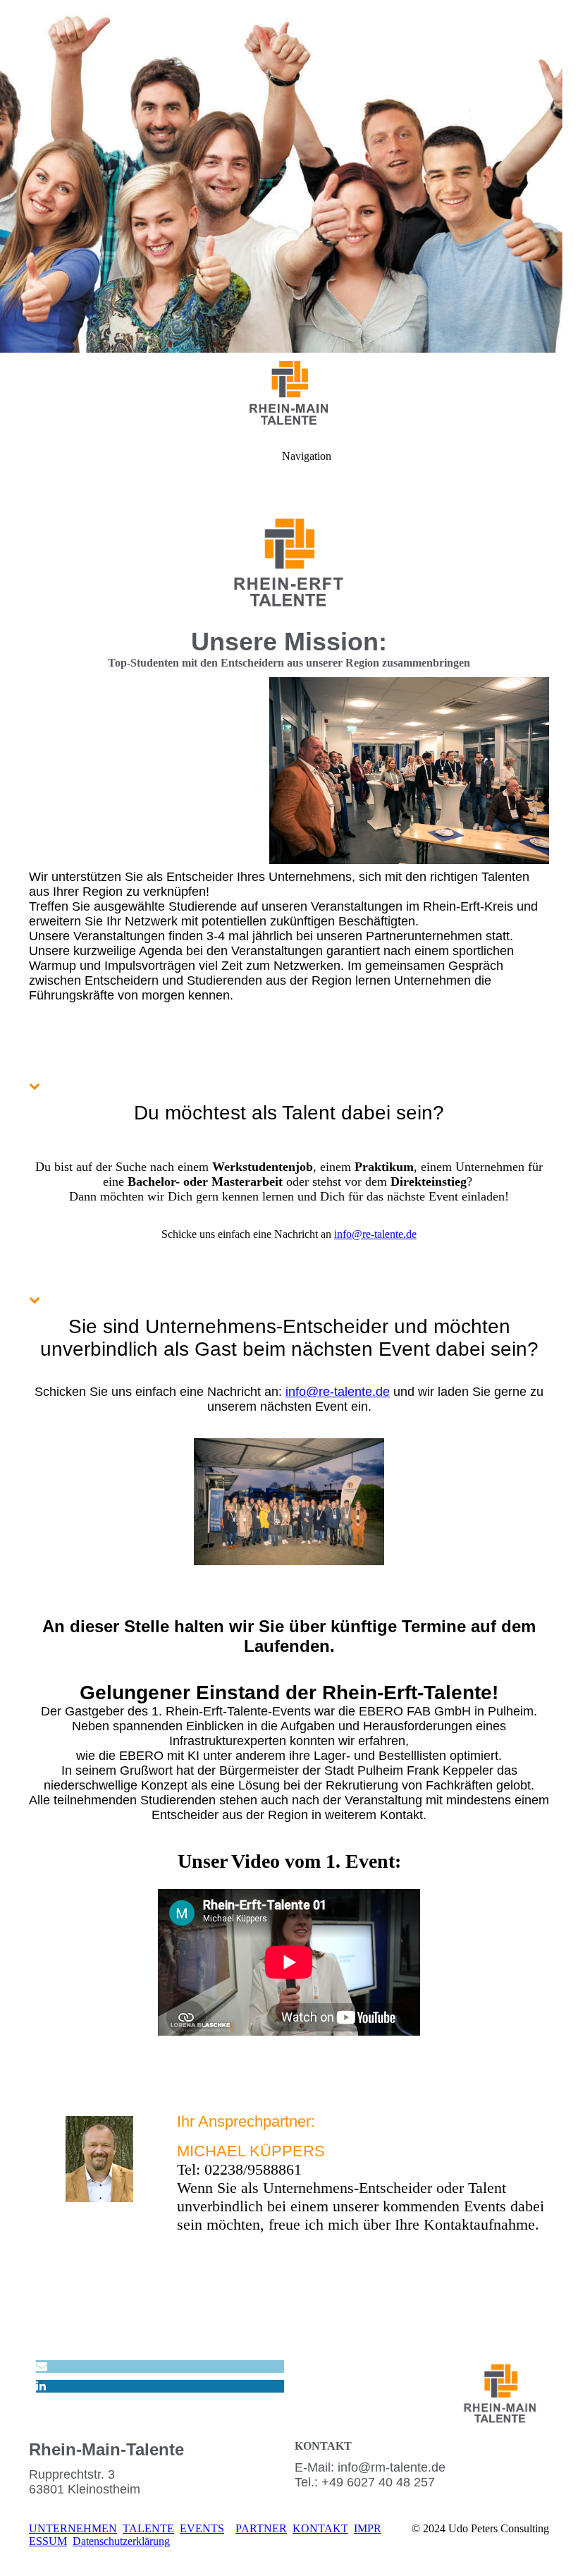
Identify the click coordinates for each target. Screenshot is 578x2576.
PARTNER (261, 2528)
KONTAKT (320, 2528)
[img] (289, 176)
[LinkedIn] (41, 2386)
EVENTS (202, 2528)
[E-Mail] (42, 2366)
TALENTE (148, 2528)
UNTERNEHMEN (73, 2528)
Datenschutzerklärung (121, 2541)
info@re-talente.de (375, 1234)
